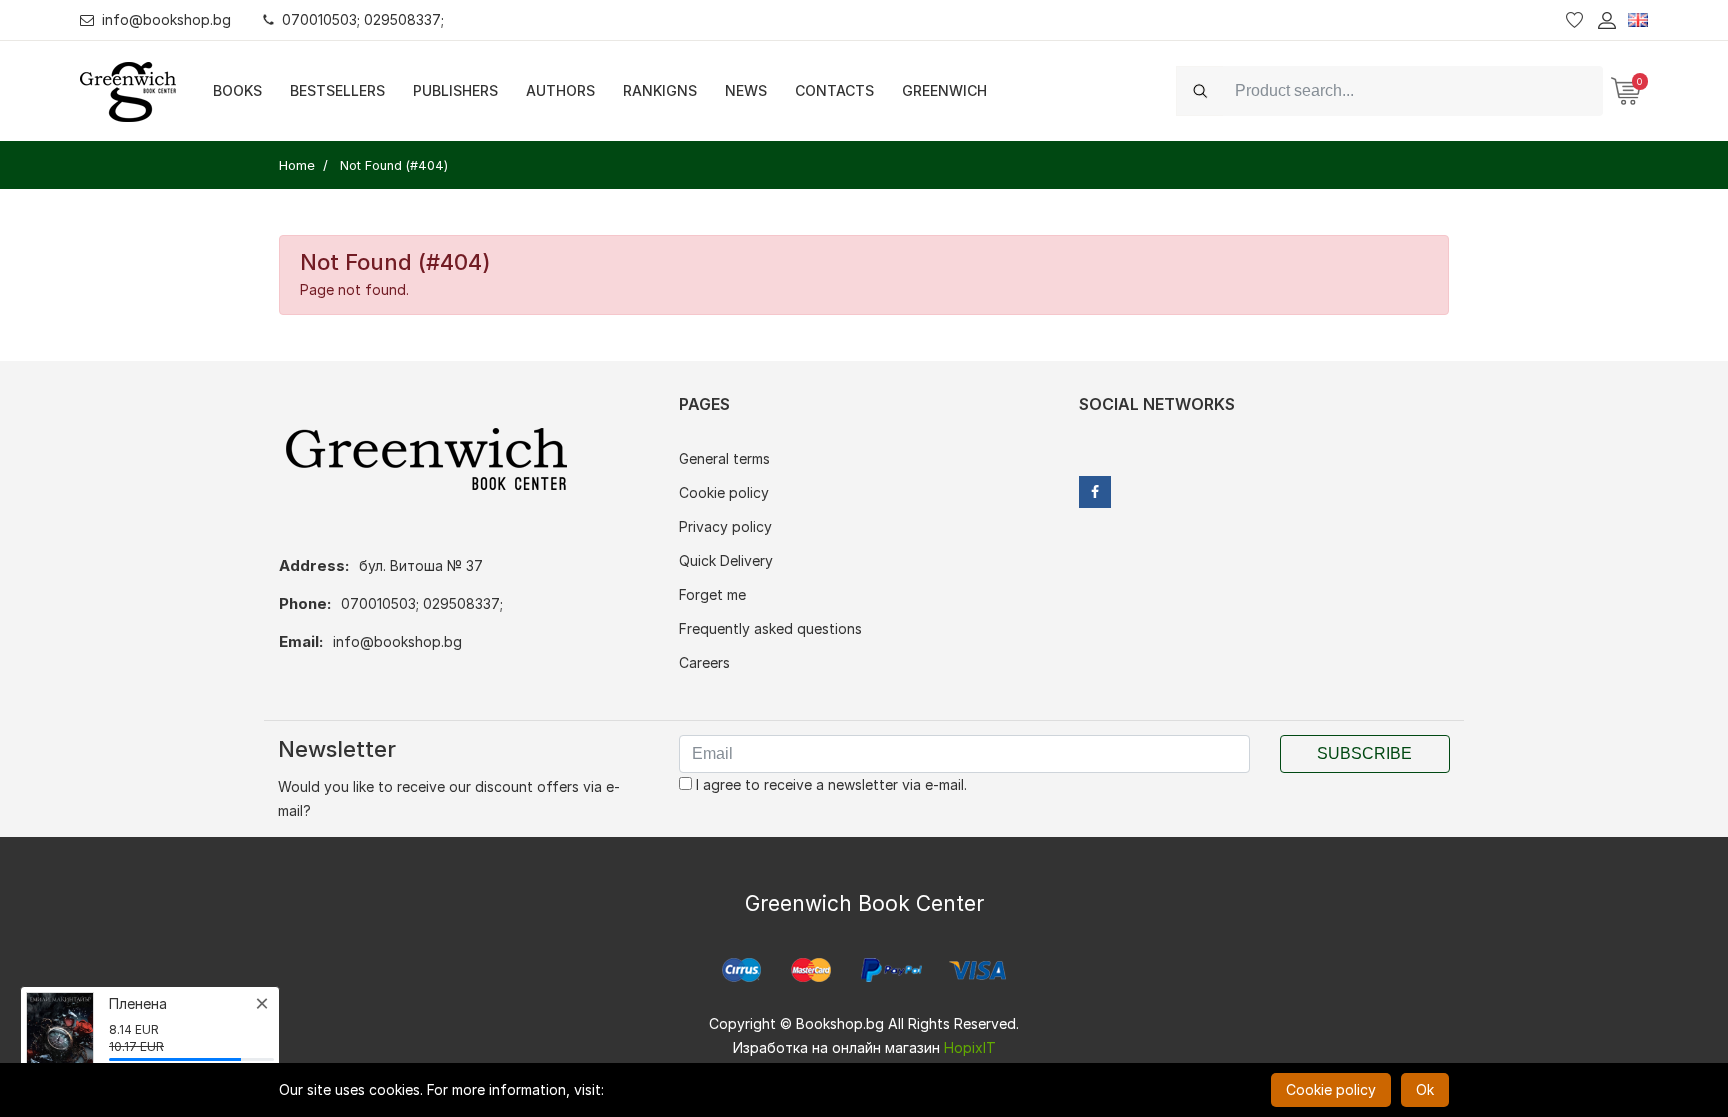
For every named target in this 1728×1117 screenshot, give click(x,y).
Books (237, 90)
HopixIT (970, 1047)
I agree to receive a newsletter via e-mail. (829, 784)
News (746, 90)
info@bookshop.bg (166, 19)
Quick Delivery (726, 560)
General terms (724, 458)
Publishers (455, 90)
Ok (1425, 1089)
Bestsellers (337, 90)
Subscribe (1364, 753)
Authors (560, 90)
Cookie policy (724, 492)
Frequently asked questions (770, 628)
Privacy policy (725, 526)
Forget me (712, 594)
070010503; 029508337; (363, 19)
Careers (704, 662)
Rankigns (660, 90)
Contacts (834, 90)
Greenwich (944, 90)
